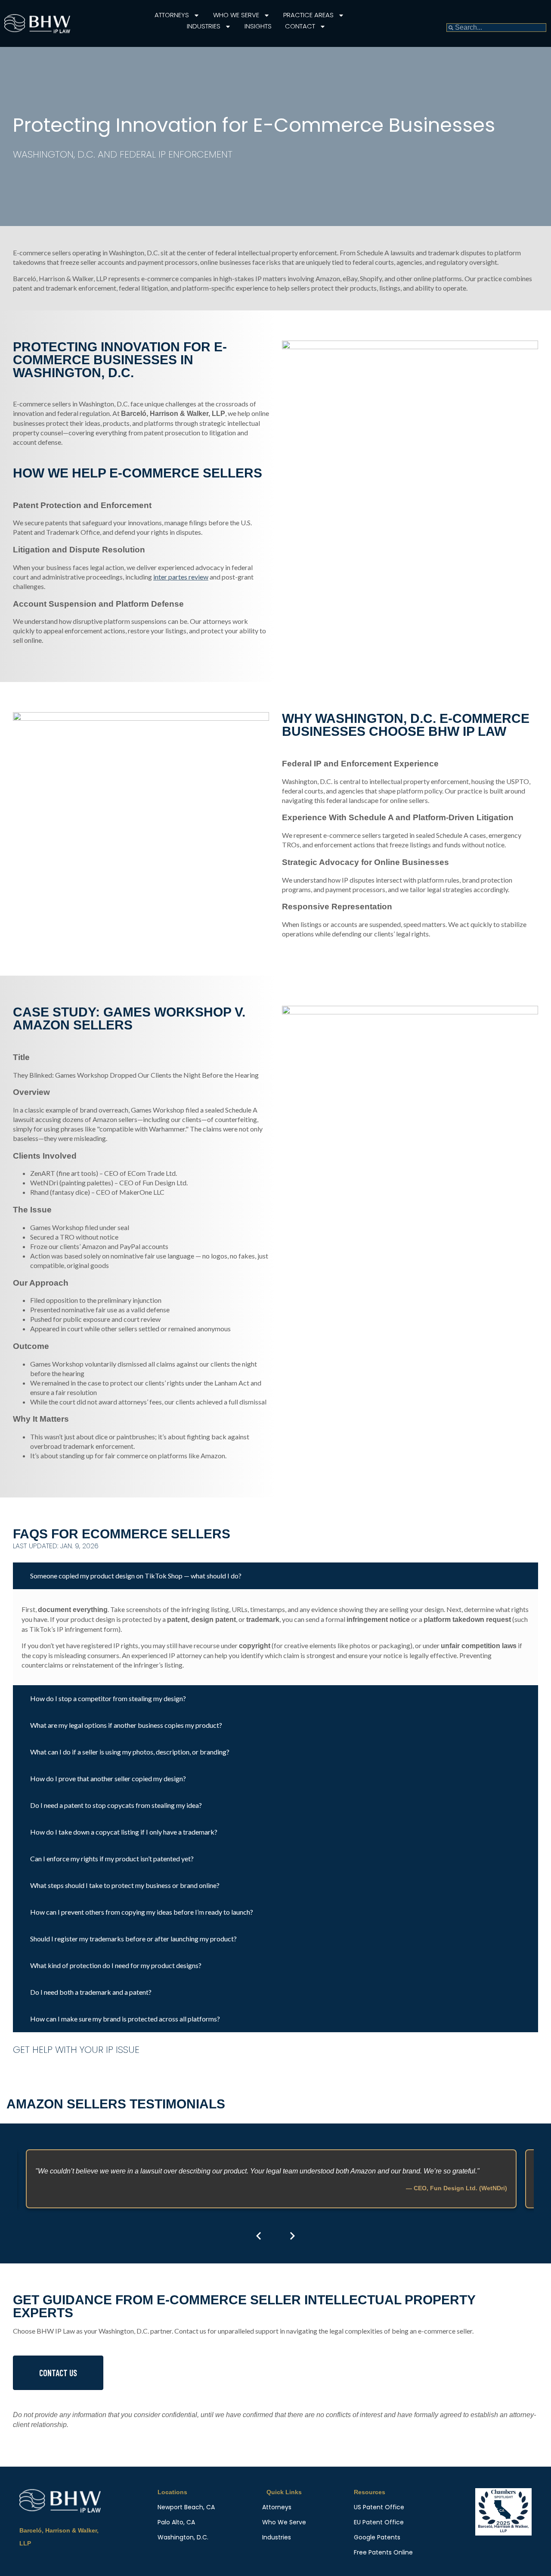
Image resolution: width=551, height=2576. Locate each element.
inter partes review (181, 577)
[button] (275, 1576)
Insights (258, 26)
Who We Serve (236, 15)
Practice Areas (308, 15)
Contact (300, 26)
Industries (204, 26)
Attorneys (172, 15)
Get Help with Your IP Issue (76, 2050)
